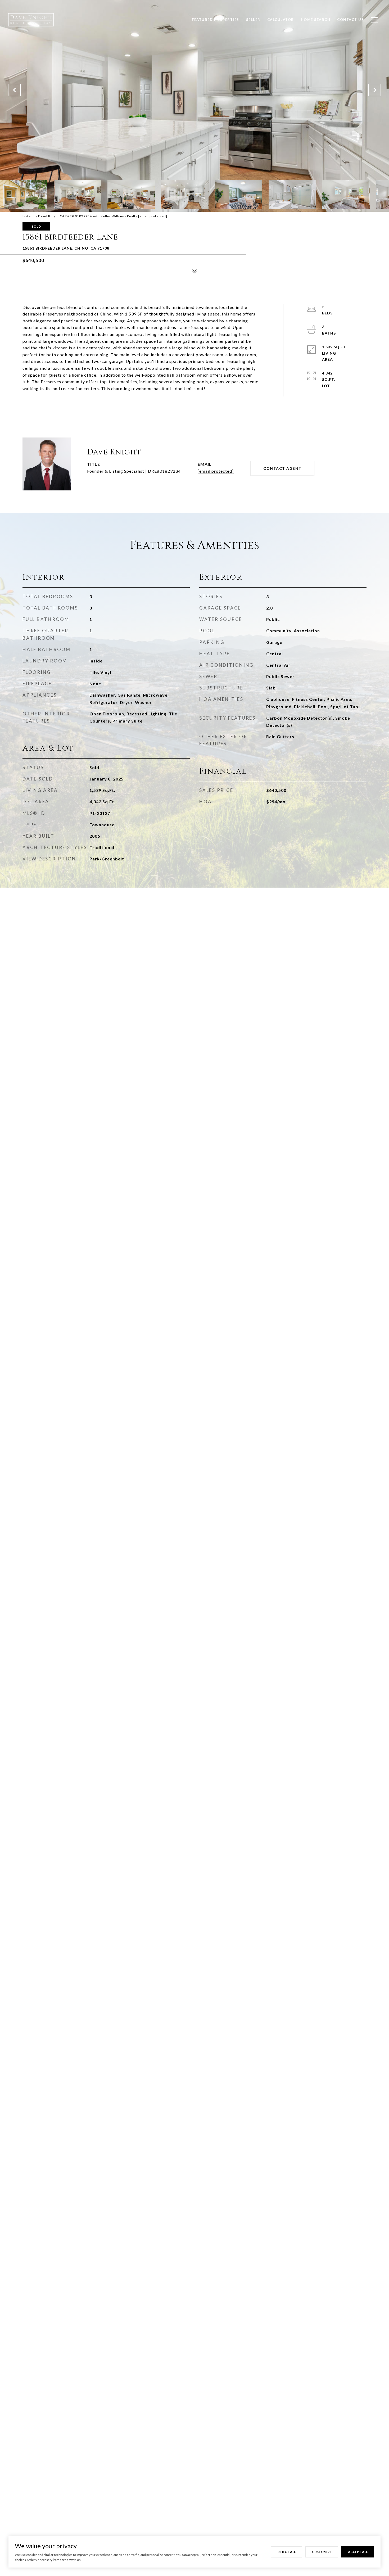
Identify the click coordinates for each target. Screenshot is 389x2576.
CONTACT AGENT (282, 468)
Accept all (358, 2552)
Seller (253, 20)
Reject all (287, 2552)
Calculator (281, 20)
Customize (322, 2552)
